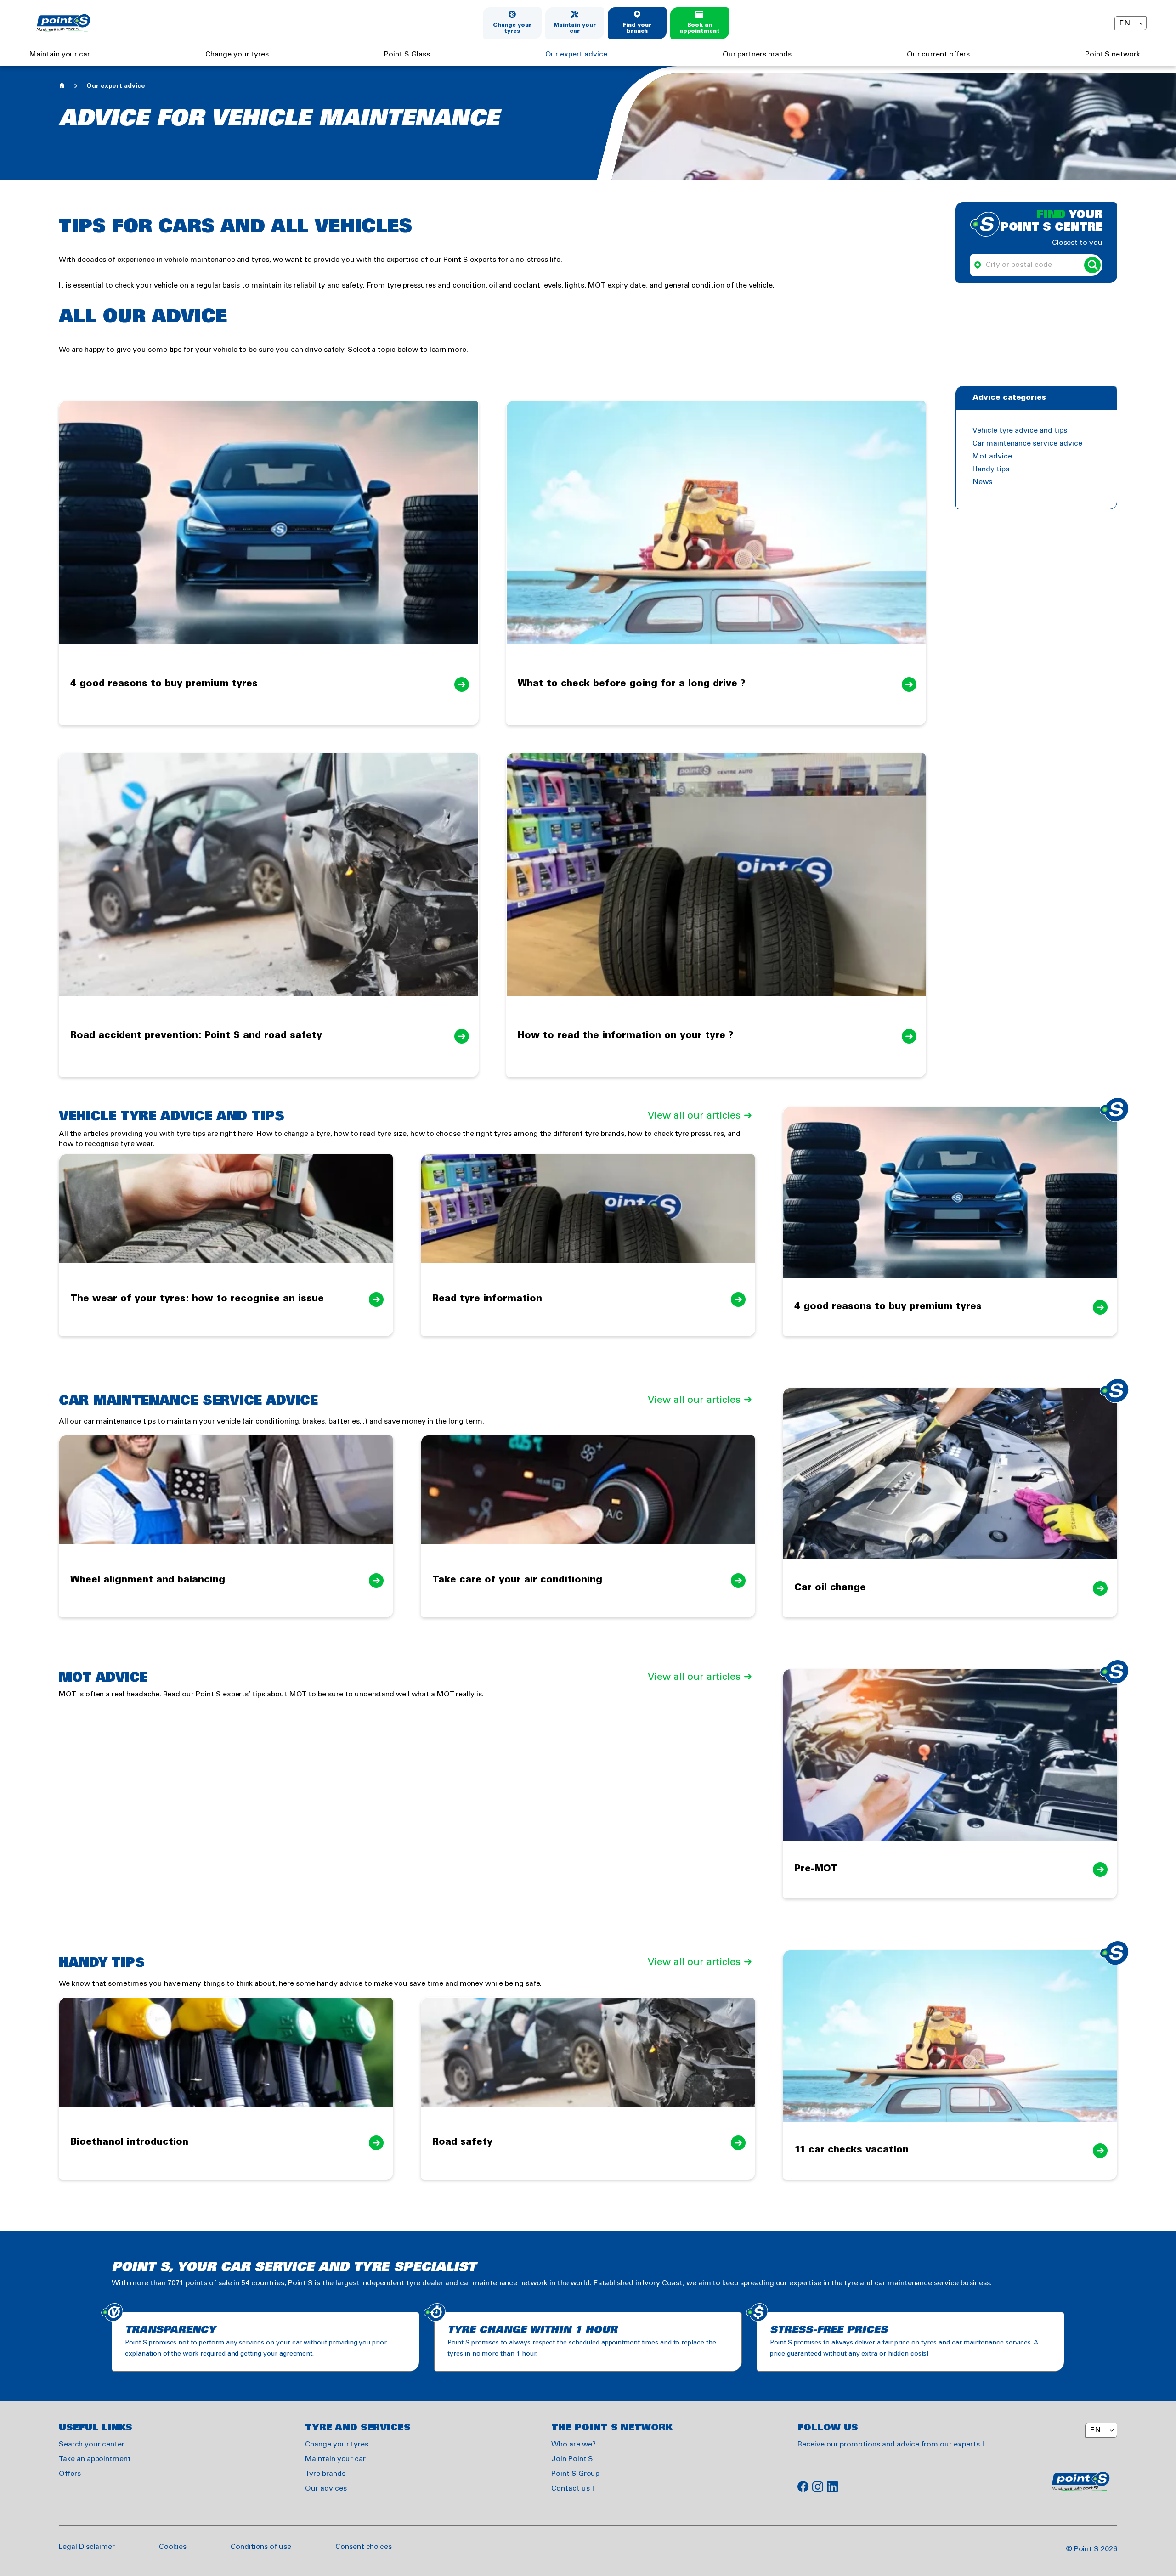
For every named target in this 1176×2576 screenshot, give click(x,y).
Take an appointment (95, 2459)
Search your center (92, 2444)
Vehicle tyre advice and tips (1020, 431)
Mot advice (992, 456)
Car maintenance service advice (1027, 443)
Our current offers (938, 54)
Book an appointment (700, 28)
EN (1125, 23)
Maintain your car (575, 28)
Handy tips (991, 469)
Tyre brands (325, 2474)
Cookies (173, 2547)
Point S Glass (407, 54)
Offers (70, 2474)
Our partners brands (757, 54)
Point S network (1113, 54)
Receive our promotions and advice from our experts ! (891, 2444)
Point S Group (575, 2474)
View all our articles (694, 1116)
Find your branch (637, 28)
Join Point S (572, 2459)
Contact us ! (573, 2488)
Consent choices (364, 2547)
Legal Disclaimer (87, 2547)
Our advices (326, 2488)
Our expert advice (576, 54)
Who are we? (573, 2444)
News (982, 482)
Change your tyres (512, 28)
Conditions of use (261, 2547)
